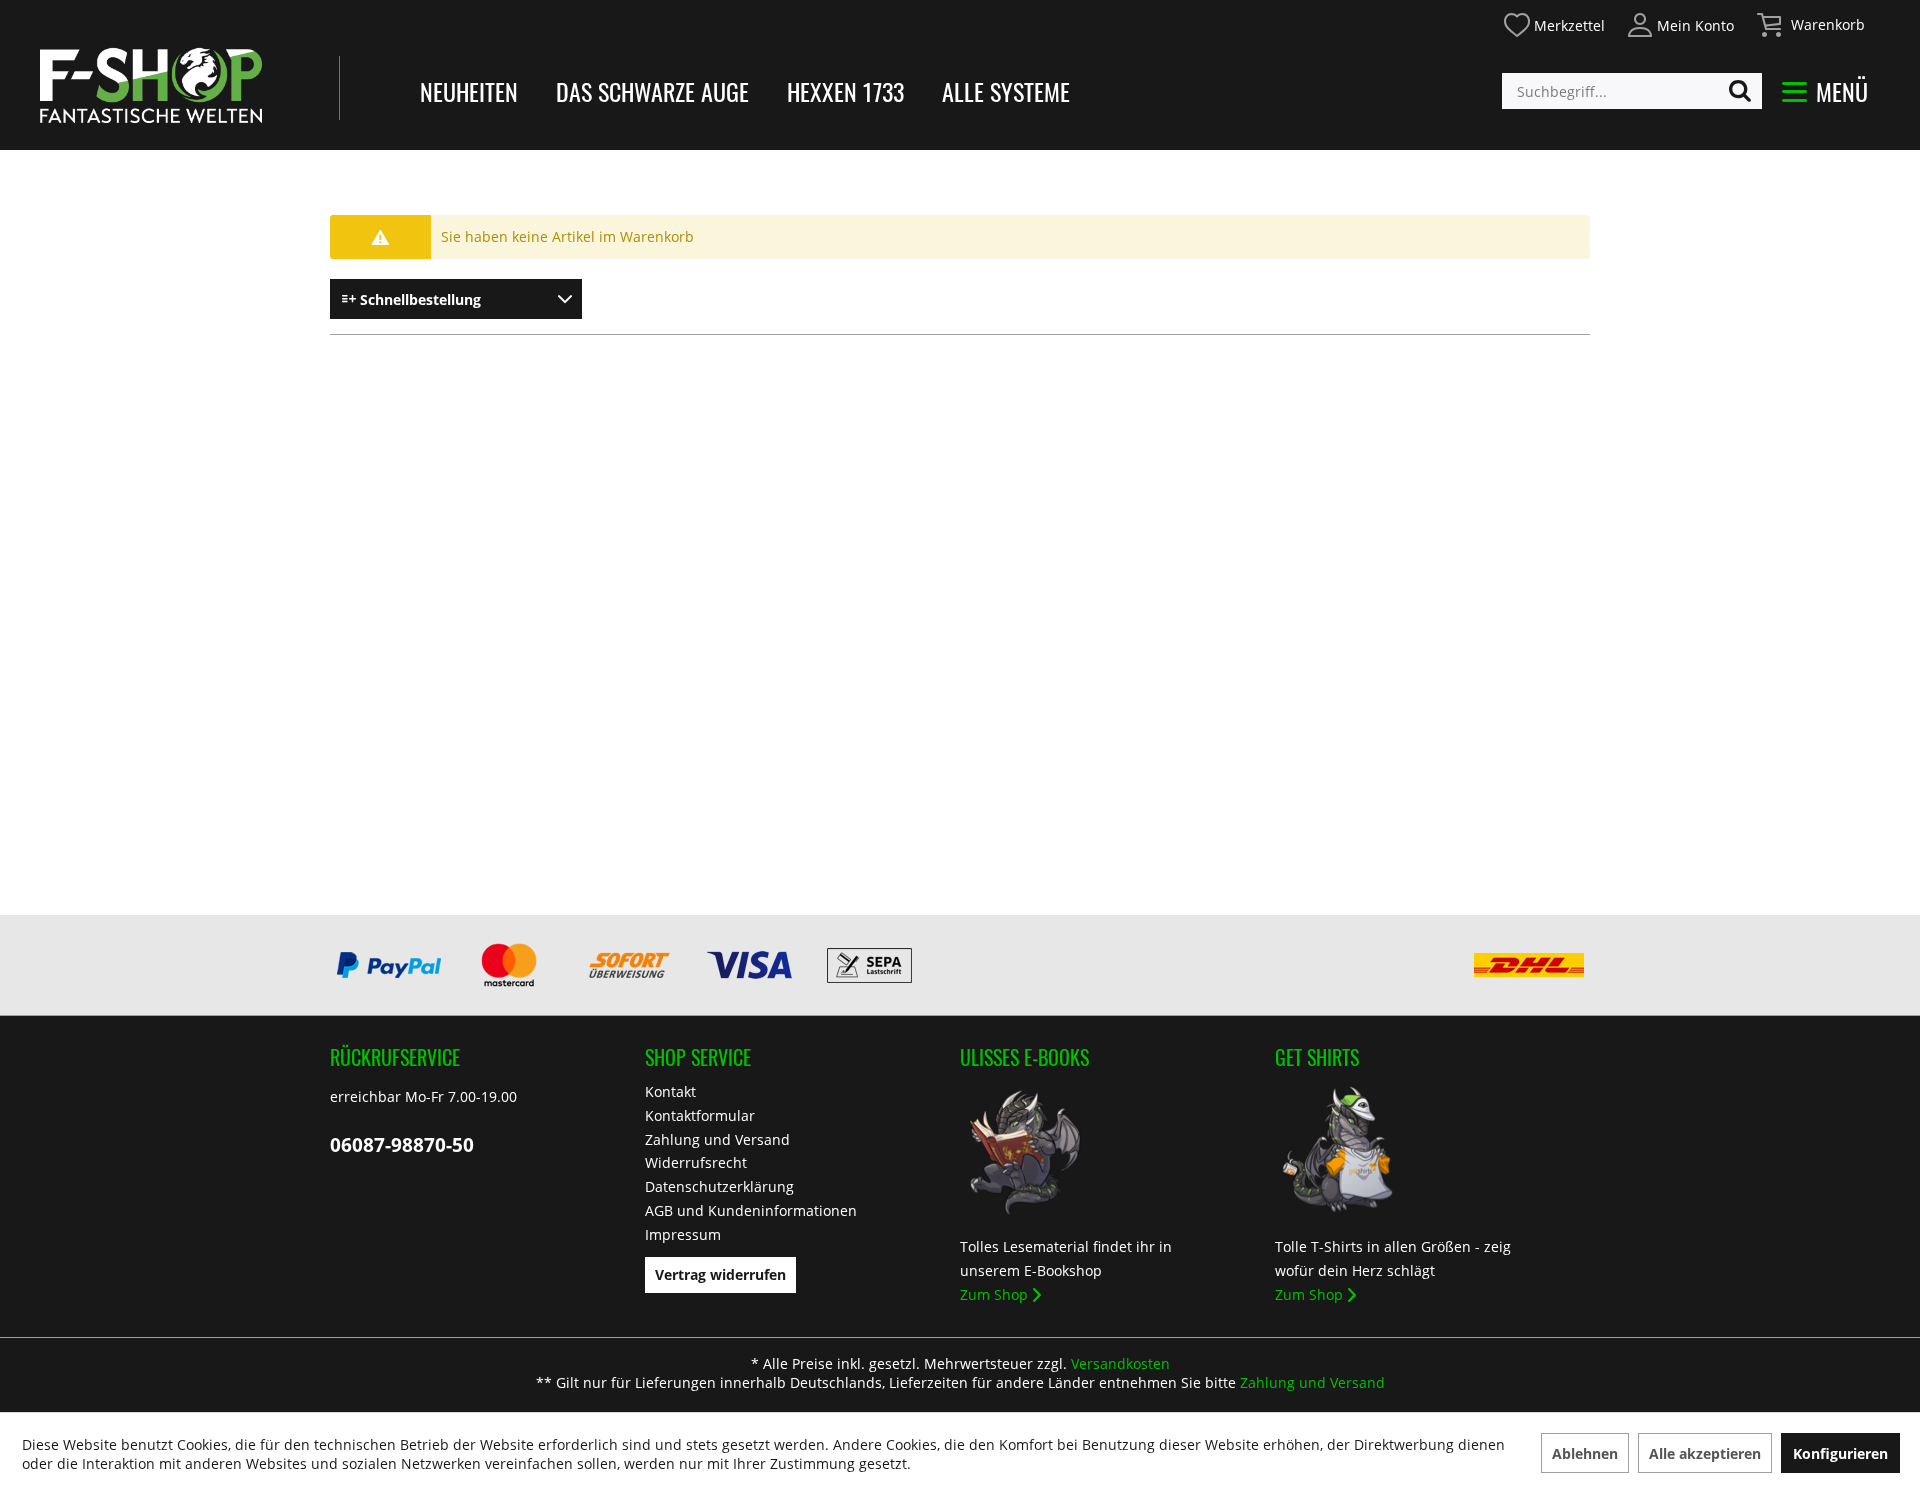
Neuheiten (469, 91)
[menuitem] (1553, 22)
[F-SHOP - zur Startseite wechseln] (151, 85)
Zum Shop (994, 1294)
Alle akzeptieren (1705, 1453)
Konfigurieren (1840, 1453)
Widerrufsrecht (696, 1162)
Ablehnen (1585, 1453)
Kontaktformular (700, 1115)
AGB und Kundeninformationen (751, 1210)
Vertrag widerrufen (720, 1274)
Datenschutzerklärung (719, 1186)
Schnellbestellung (418, 299)
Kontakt (670, 1091)
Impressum (683, 1234)
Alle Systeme (1006, 91)
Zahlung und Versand (717, 1139)
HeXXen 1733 (845, 91)
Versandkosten (1120, 1363)
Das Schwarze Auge (652, 91)
